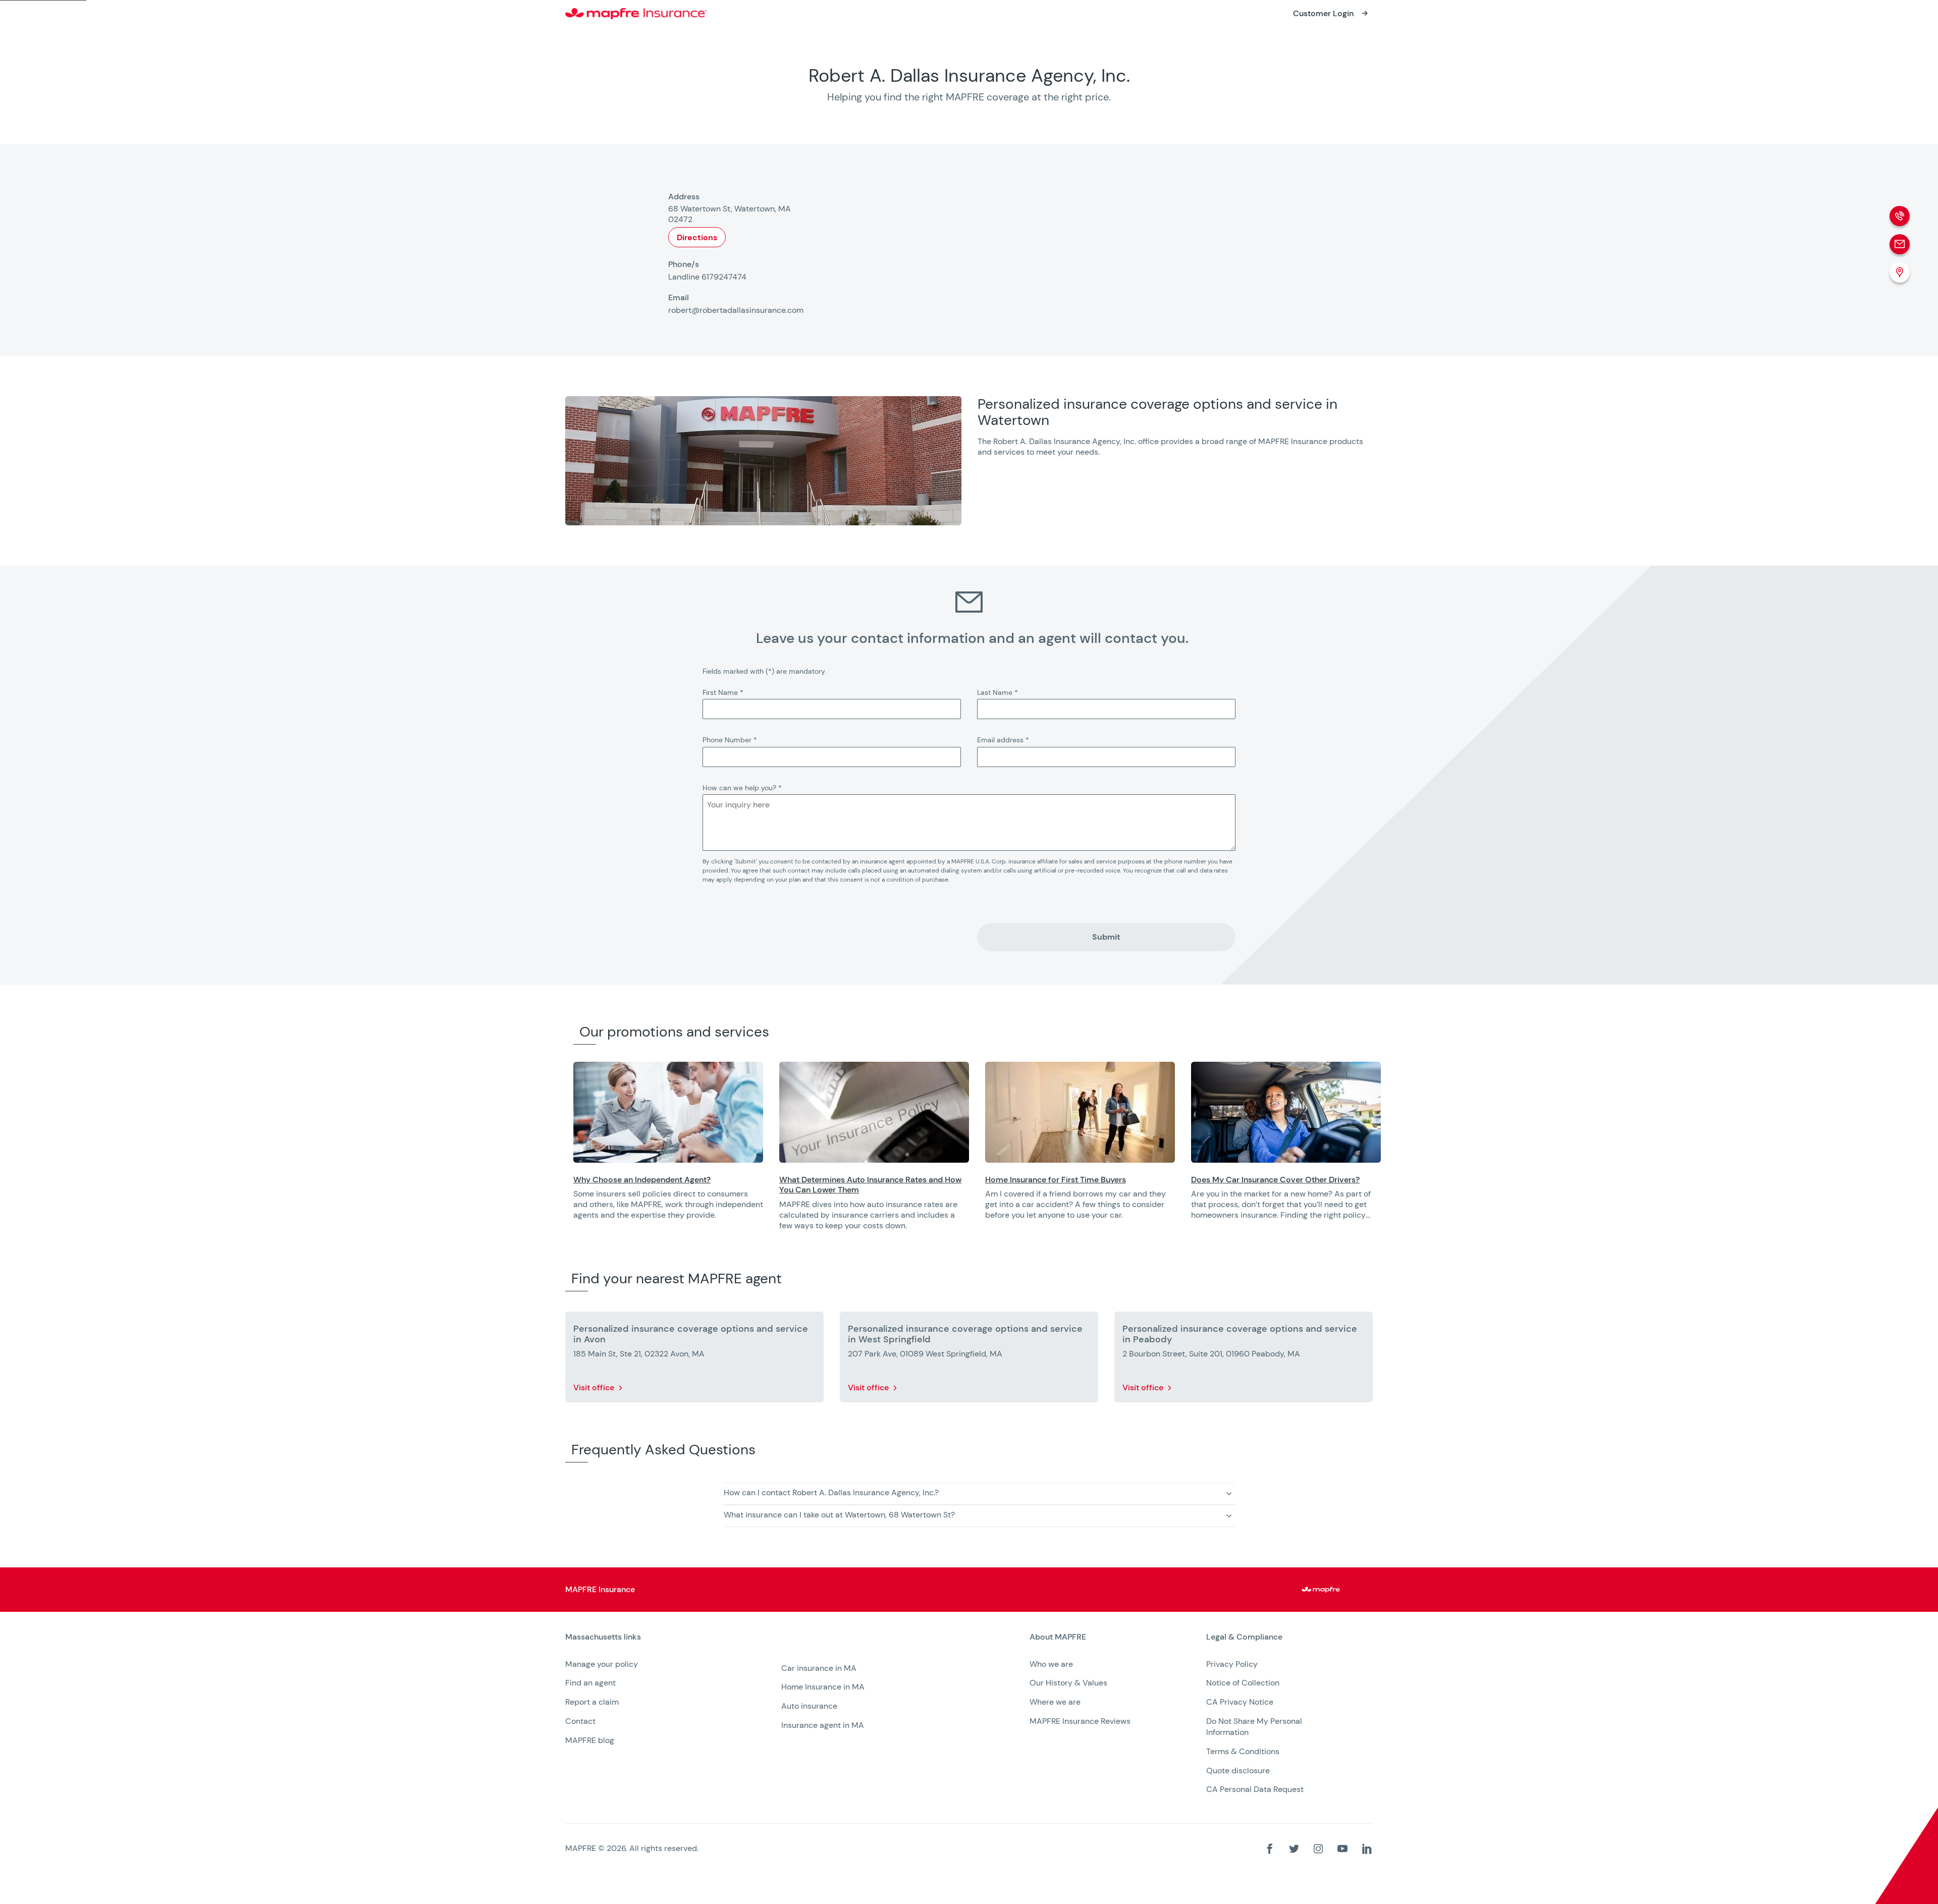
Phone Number (730, 740)
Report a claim (592, 1702)
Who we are (1051, 1664)
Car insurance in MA (819, 1668)
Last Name (998, 692)
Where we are (1055, 1702)
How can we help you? (742, 788)
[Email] (1900, 244)
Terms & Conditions (1243, 1751)
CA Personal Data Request (1255, 1789)
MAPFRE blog (590, 1740)
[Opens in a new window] (668, 1112)
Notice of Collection (1243, 1683)
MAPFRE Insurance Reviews (1080, 1721)
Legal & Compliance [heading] (1244, 1637)
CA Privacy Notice (1240, 1702)
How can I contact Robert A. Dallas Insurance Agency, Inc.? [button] (831, 1492)
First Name (723, 692)
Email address (1003, 740)
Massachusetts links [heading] (603, 1637)
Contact (580, 1721)
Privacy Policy (1232, 1664)
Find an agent (590, 1683)
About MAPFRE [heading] (1058, 1637)
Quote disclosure (1238, 1771)
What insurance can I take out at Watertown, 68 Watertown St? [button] (839, 1515)
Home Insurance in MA (823, 1687)
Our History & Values (1068, 1683)
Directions (697, 237)
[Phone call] (1900, 216)
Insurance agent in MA (823, 1725)
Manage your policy (602, 1664)
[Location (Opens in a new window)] (1900, 273)
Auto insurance (809, 1706)
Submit (1106, 937)
